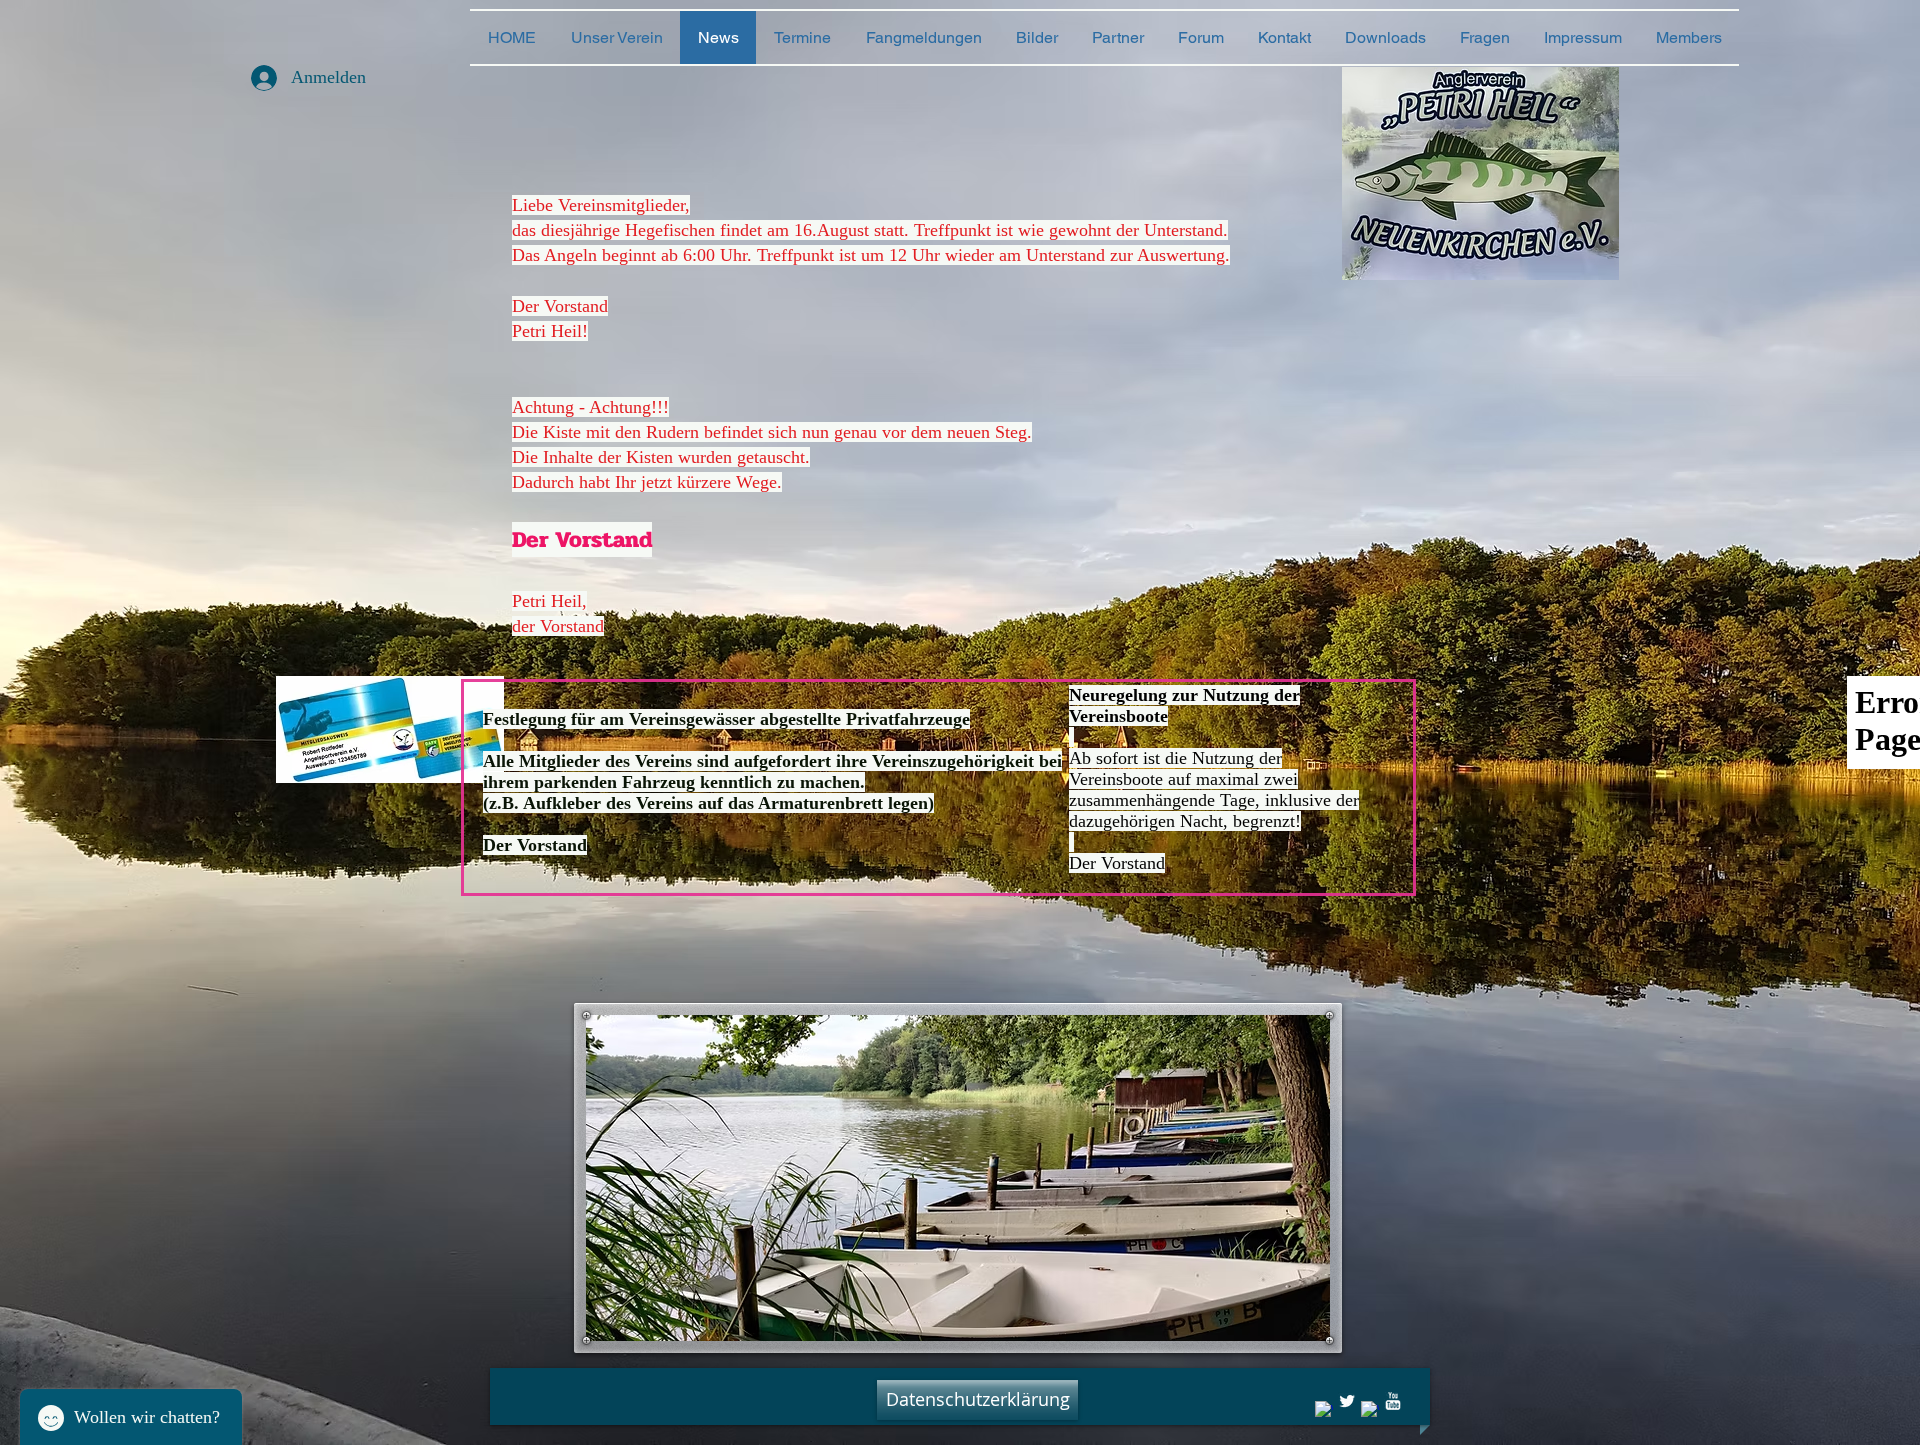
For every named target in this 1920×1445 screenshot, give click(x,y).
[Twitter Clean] (1347, 1401)
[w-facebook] (1324, 1410)
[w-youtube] (1393, 1401)
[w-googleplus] (1370, 1410)
